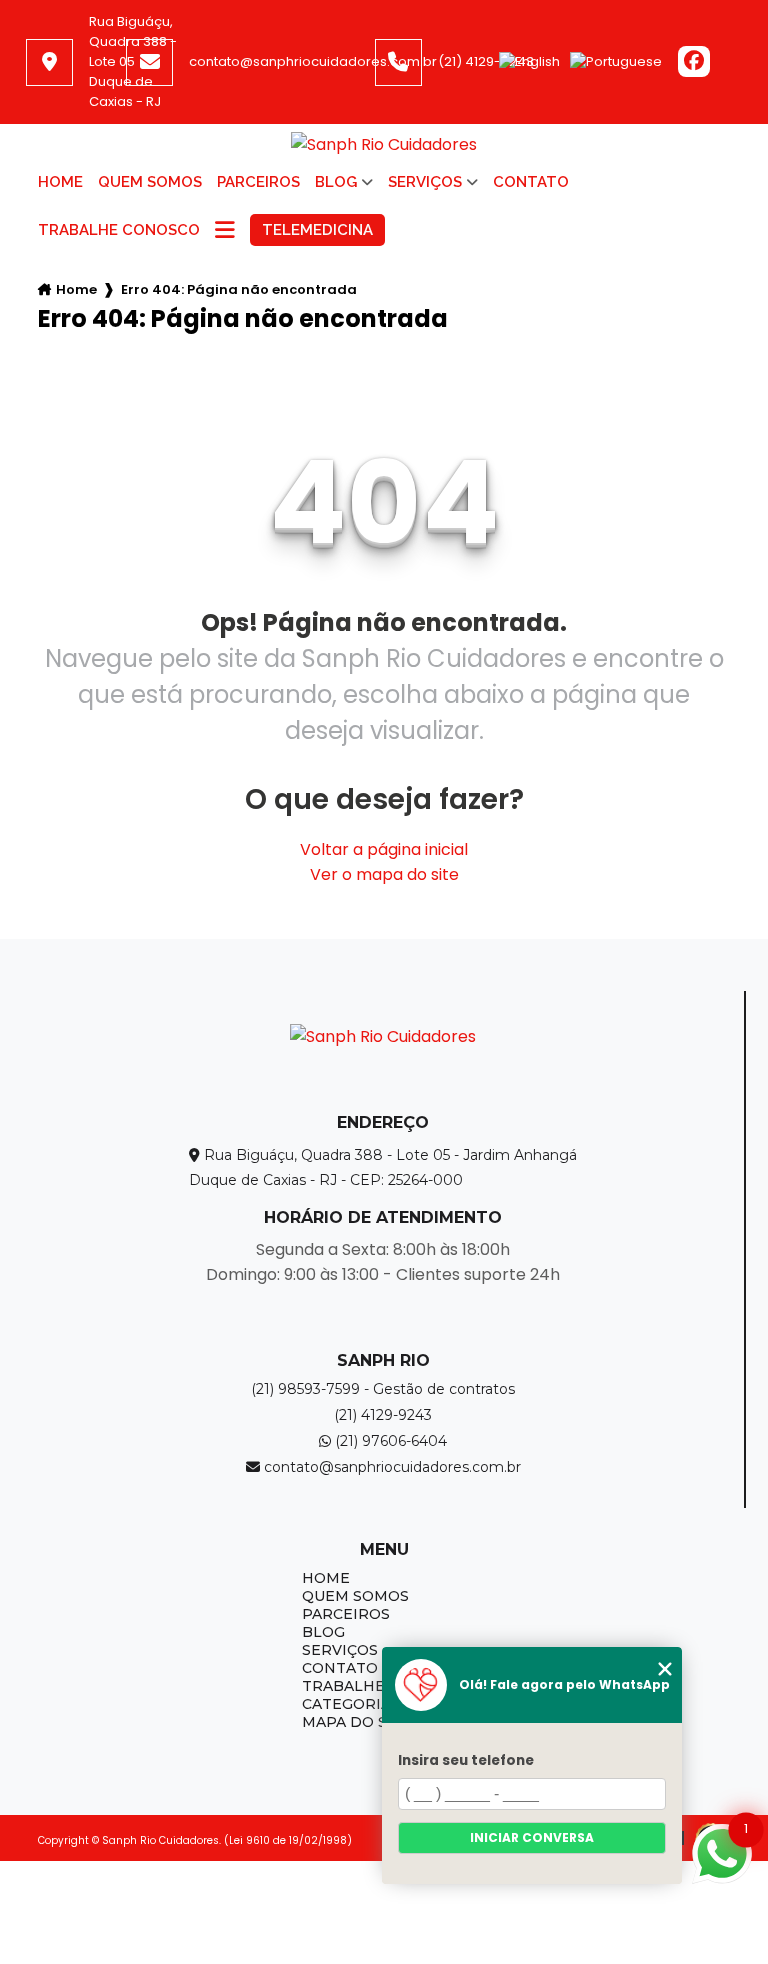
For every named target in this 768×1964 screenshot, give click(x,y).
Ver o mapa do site (384, 874)
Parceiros (258, 182)
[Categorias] (225, 231)
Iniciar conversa (532, 1837)
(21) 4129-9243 (486, 61)
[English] (529, 61)
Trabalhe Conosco (119, 230)
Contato (531, 182)
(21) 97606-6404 (389, 1441)
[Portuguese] (616, 61)
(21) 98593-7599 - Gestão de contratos (383, 1389)
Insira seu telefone (466, 1760)
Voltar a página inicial (384, 849)
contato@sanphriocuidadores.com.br (313, 61)
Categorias (351, 1704)
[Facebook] (694, 62)
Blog (336, 182)
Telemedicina (317, 230)
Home (60, 182)
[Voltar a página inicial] (384, 144)
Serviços (425, 182)
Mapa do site (357, 1722)
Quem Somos (150, 182)
